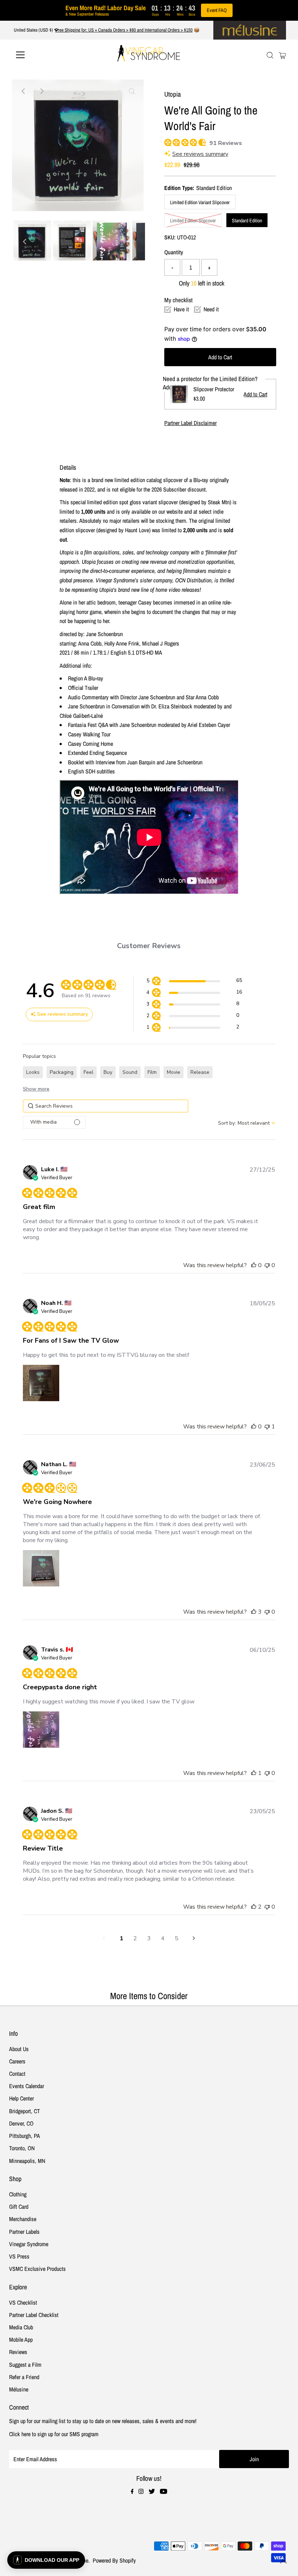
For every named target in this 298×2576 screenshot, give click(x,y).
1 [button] (121, 1938)
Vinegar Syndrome (29, 2244)
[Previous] (24, 91)
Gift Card (19, 2207)
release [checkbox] (200, 1072)
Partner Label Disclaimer (190, 423)
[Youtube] (164, 2492)
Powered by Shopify (114, 2560)
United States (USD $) (34, 30)
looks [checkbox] (33, 1072)
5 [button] (177, 1938)
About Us (19, 2049)
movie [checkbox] (174, 1072)
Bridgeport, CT (25, 2111)
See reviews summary (200, 154)
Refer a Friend (24, 2377)
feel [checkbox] (88, 1072)
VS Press (19, 2256)
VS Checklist (23, 2302)
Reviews (18, 2352)
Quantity (174, 252)
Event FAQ (217, 10)
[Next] (41, 91)
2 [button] (135, 1938)
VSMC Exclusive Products (37, 2269)
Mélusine (19, 2389)
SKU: (170, 237)
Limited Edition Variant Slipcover (200, 202)
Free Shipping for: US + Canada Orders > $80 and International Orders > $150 (124, 30)
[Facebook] (132, 2492)
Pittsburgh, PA (25, 2136)
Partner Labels (24, 2232)
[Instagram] (141, 2492)
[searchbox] (106, 1106)
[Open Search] (270, 55)
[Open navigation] (44, 55)
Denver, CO (21, 2123)
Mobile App (21, 2340)
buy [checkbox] (108, 1072)
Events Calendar (27, 2086)
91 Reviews (226, 143)
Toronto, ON (22, 2148)
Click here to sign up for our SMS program (54, 2434)
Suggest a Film (25, 2365)
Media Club (21, 2327)
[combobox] (247, 1123)
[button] (194, 982)
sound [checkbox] (130, 1072)
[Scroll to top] (283, 2561)
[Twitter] (152, 2492)
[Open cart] (283, 55)
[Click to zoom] (132, 91)
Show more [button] (36, 1089)
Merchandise (23, 2219)
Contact (17, 2074)
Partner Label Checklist (34, 2315)
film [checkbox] (152, 1072)
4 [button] (163, 1938)
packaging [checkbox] (62, 1072)
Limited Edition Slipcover (193, 221)
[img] (167, 141)
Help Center (21, 2098)
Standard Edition (247, 221)
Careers (17, 2061)
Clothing (18, 2194)
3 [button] (149, 1938)
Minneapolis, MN (27, 2161)
